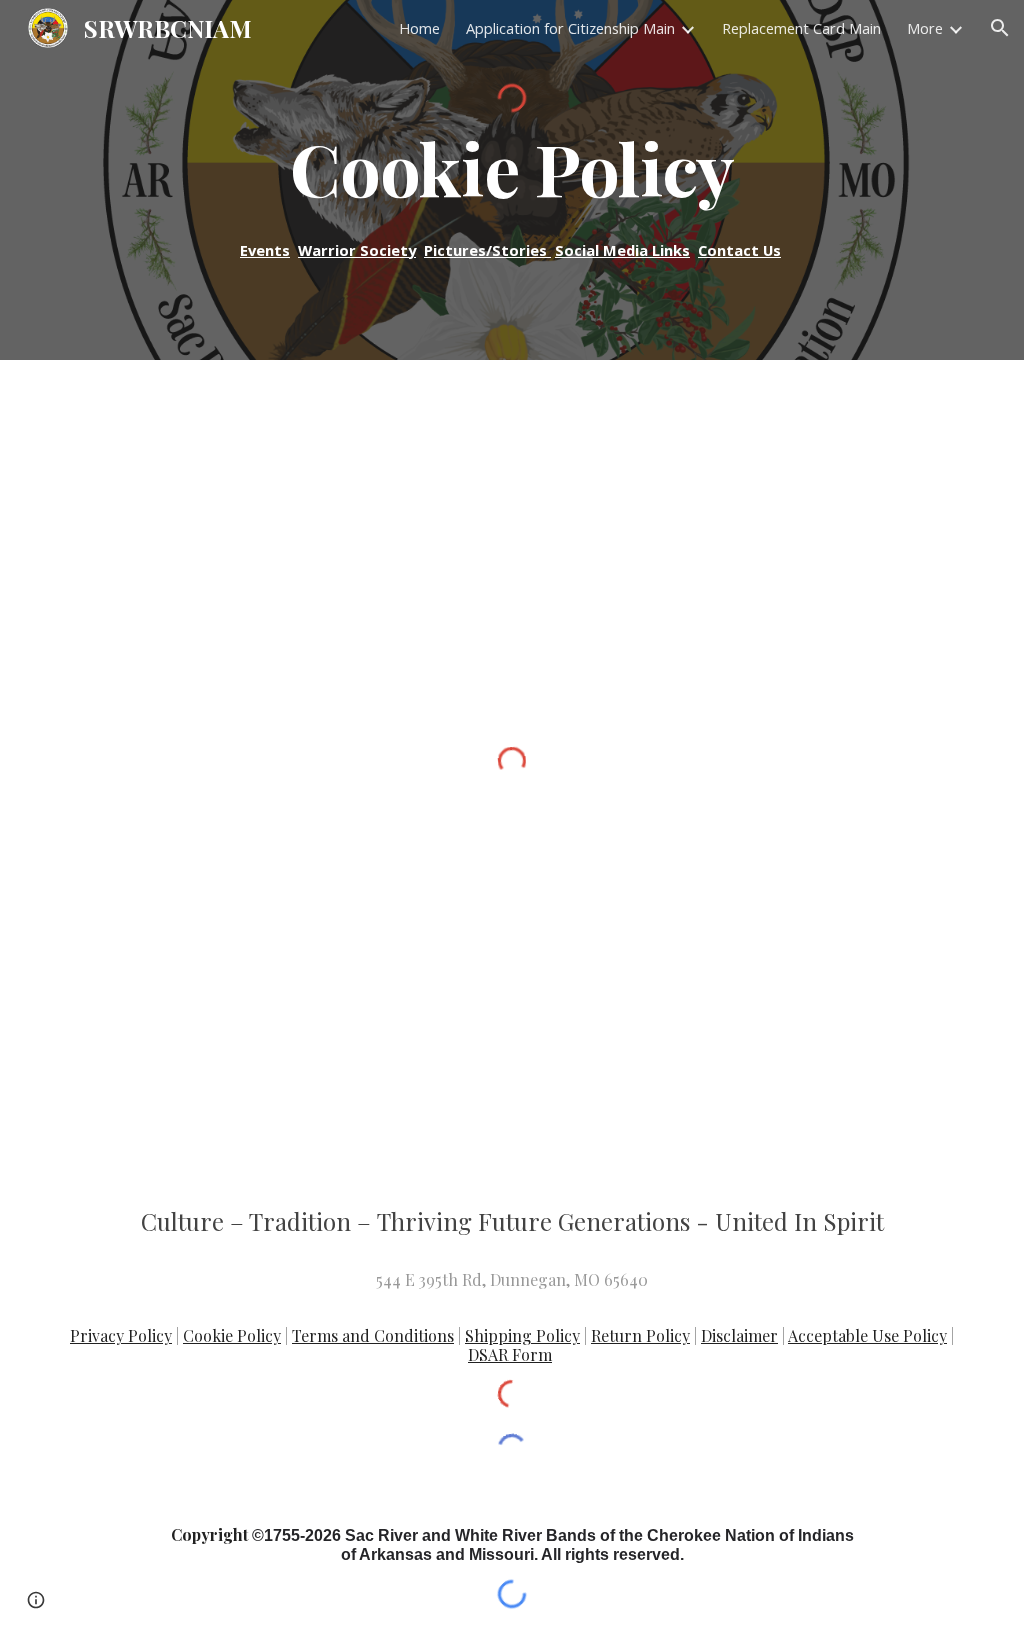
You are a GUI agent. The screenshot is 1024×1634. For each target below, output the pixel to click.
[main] (512, 168)
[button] (1000, 28)
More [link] (925, 28)
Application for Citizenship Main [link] (570, 28)
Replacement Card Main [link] (801, 28)
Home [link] (419, 28)
